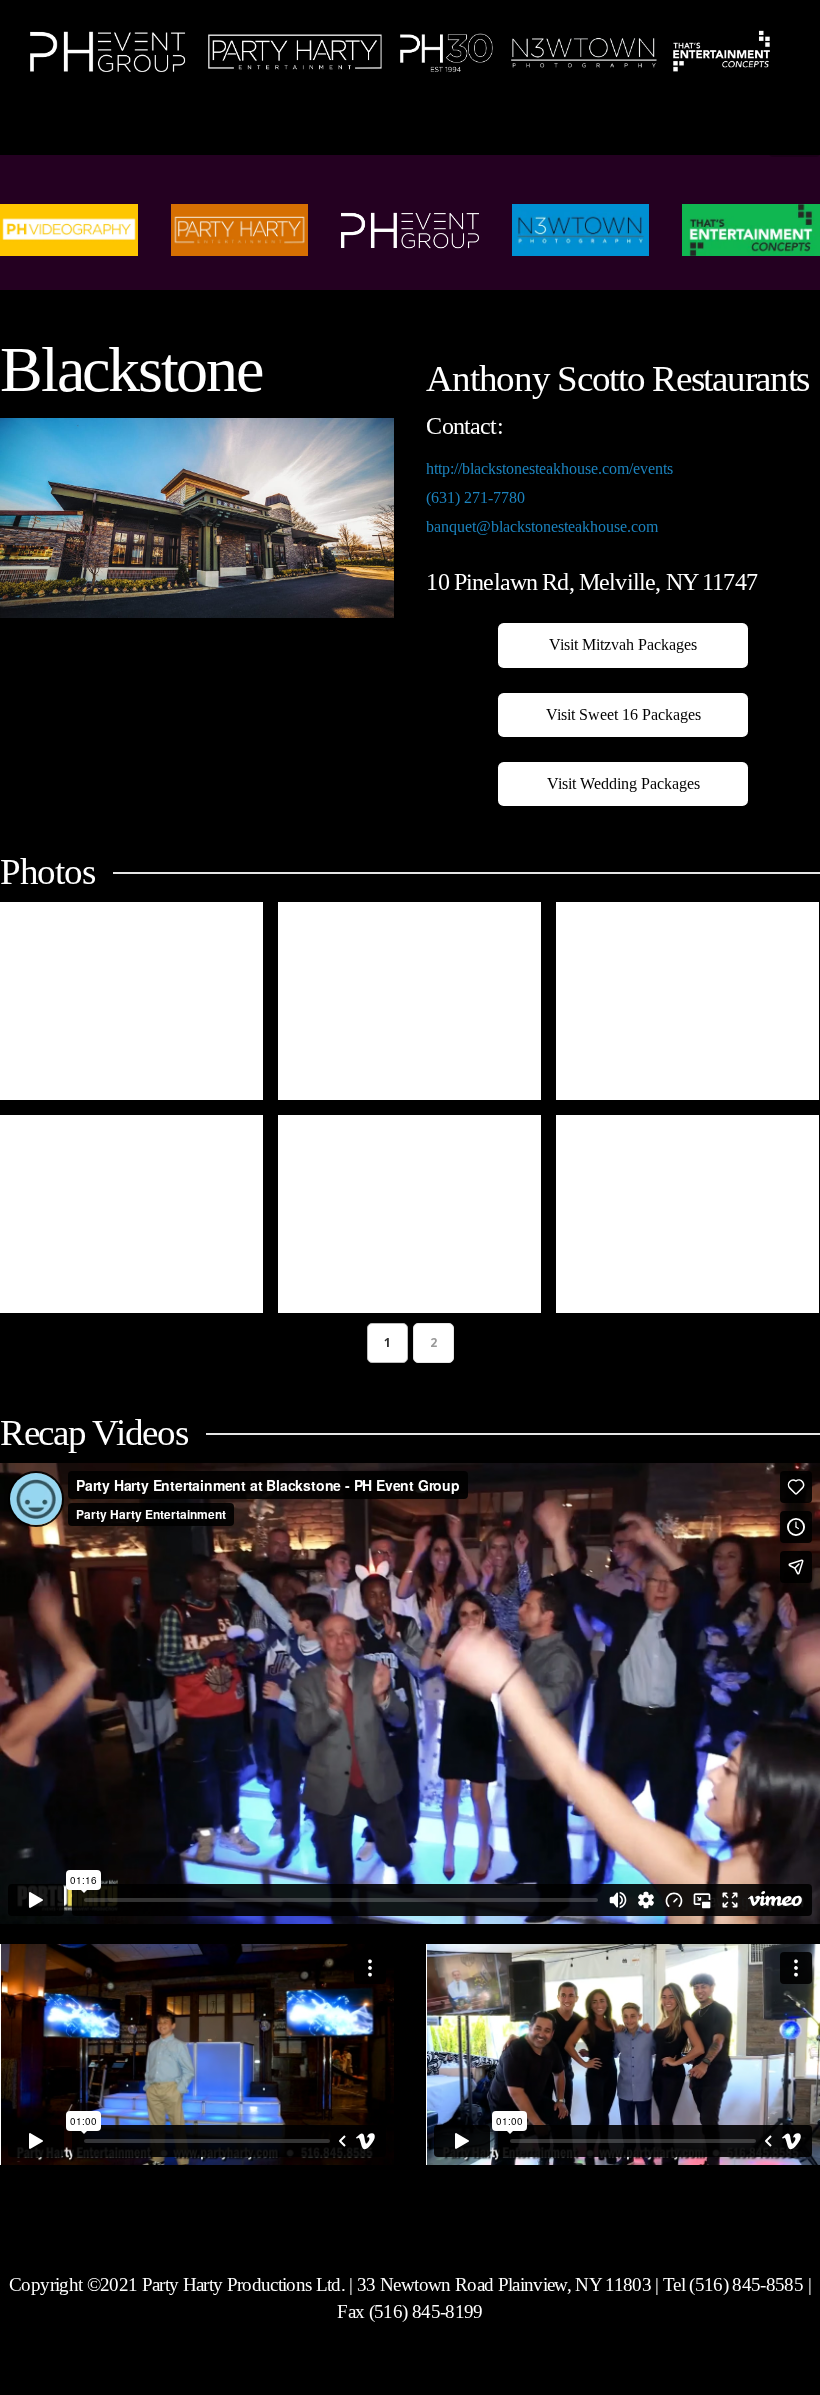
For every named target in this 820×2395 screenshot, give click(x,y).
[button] (794, 131)
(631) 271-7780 (475, 497)
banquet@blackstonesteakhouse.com (542, 526)
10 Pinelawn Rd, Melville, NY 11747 (591, 582)
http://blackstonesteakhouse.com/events (549, 468)
